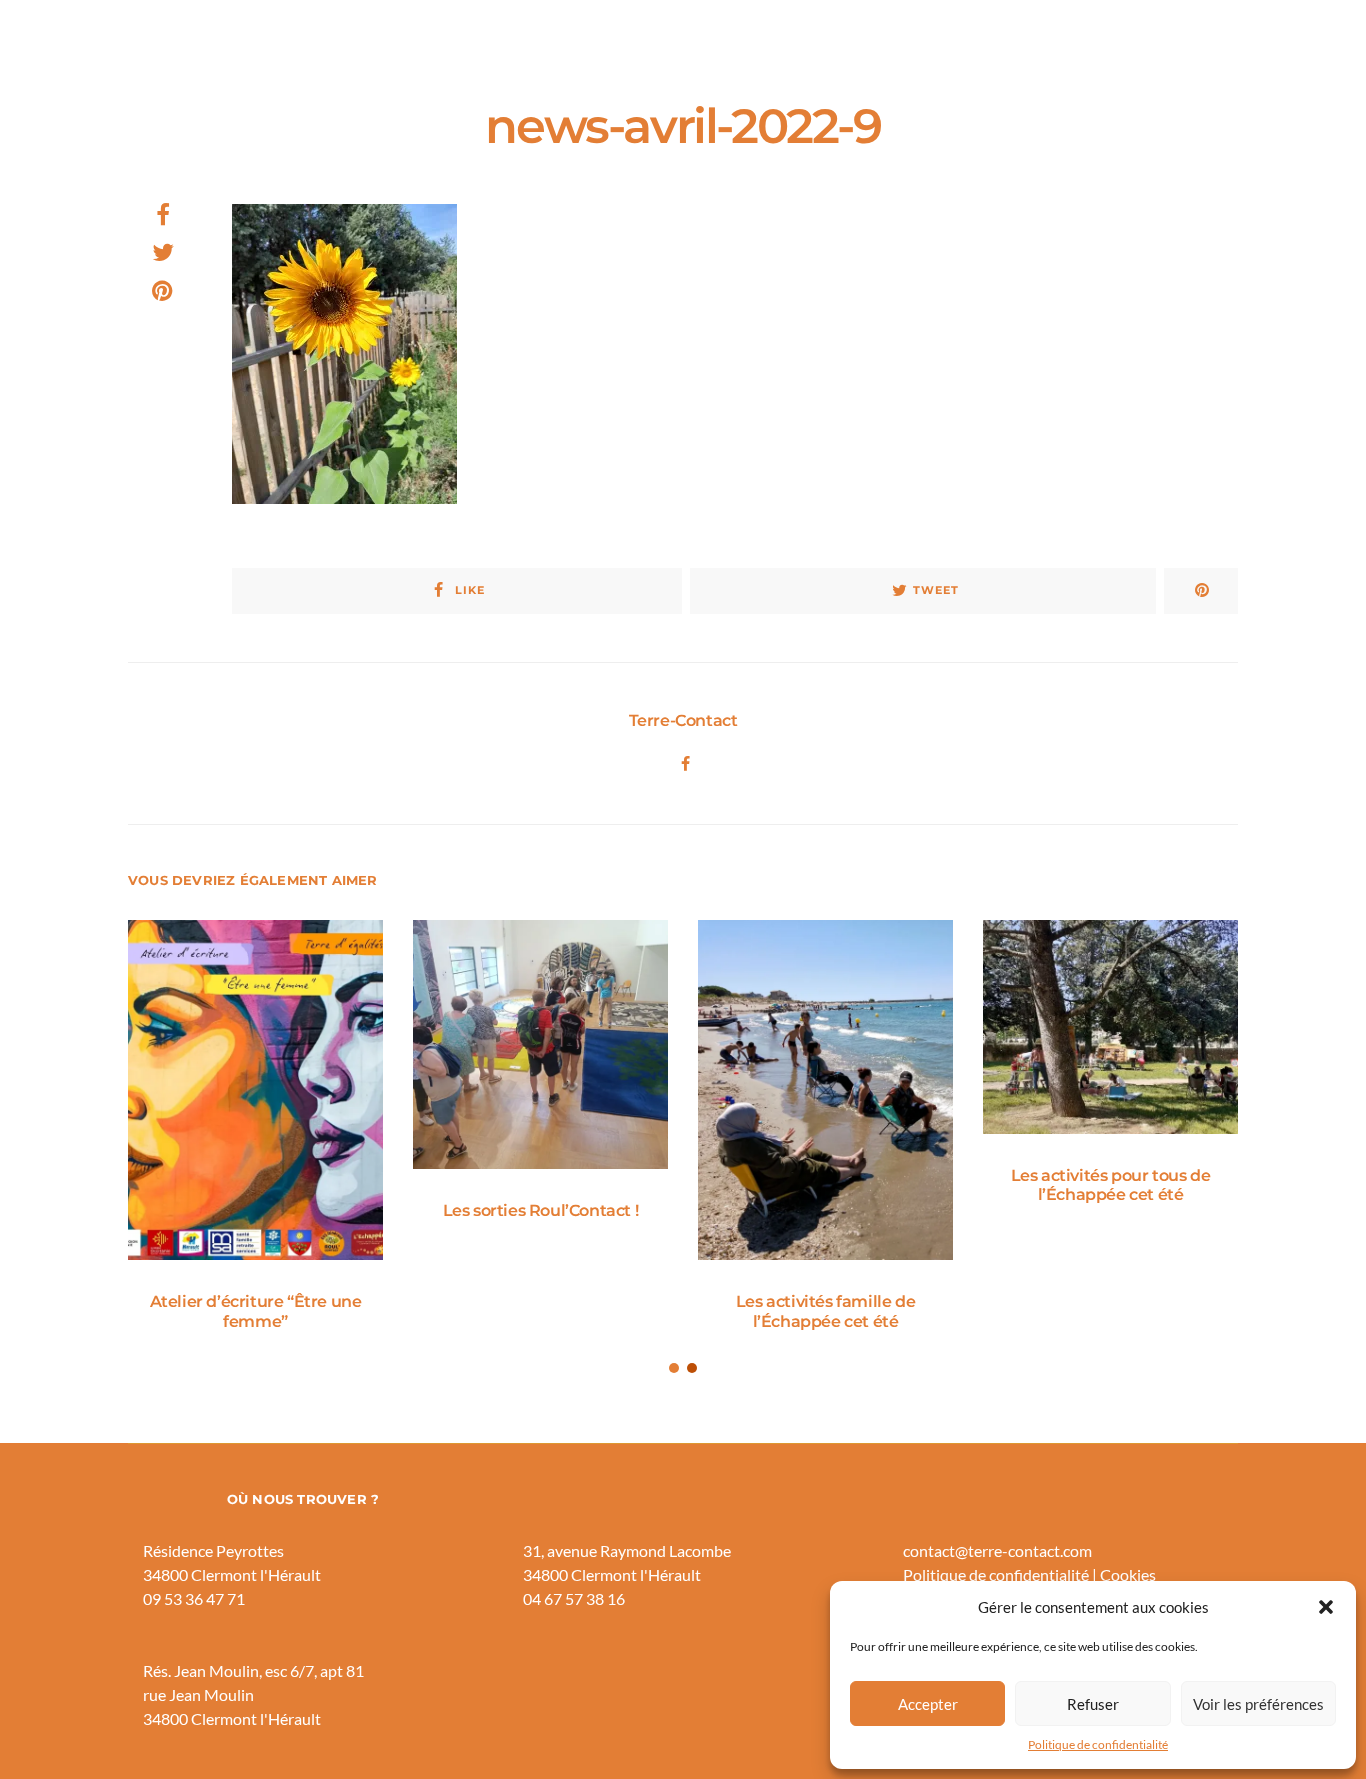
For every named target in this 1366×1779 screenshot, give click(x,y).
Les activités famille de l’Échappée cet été (825, 1311)
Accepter (928, 1704)
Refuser (1093, 1704)
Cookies (1128, 1574)
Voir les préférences (1258, 1704)
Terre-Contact (683, 720)
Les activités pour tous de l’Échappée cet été (1111, 1185)
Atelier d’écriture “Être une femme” (256, 1311)
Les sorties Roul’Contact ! (541, 1210)
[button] (1326, 1607)
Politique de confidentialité (1098, 1744)
